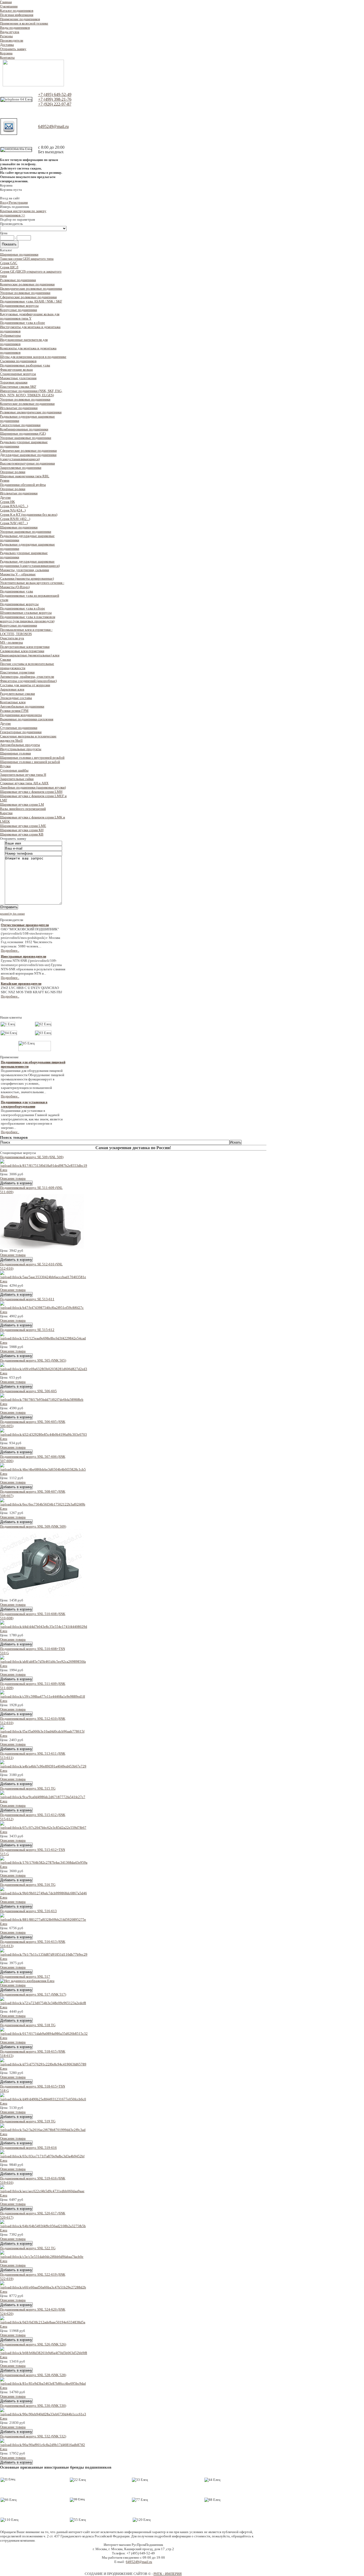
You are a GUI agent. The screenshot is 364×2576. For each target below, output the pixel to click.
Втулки (5, 766)
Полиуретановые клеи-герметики (25, 647)
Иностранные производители (23, 956)
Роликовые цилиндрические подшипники (31, 412)
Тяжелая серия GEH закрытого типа (27, 259)
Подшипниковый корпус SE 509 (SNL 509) (32, 1157)
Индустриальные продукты (21, 749)
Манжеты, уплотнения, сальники (25, 570)
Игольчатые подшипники (19, 408)
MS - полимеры (11, 642)
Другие (5, 497)
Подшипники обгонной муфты (23, 485)
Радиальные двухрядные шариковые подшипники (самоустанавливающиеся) (30, 564)
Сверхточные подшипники (20, 425)
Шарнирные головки (15, 753)
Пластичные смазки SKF (18, 387)
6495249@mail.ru (53, 126)
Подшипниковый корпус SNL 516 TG (28, 1885)
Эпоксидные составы (16, 698)
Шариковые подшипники (19, 527)
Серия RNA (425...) (14, 506)
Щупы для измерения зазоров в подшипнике (33, 357)
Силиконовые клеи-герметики (22, 651)
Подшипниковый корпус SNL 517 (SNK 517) (33, 1994)
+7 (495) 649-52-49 (55, 94)
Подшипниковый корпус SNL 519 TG (28, 2121)
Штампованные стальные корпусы (26, 613)
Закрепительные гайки (17, 779)
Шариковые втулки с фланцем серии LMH (31, 792)
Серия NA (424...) (13, 510)
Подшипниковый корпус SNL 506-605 (28, 1391)
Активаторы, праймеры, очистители (27, 677)
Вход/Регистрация (14, 202)
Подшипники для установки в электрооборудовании (24, 1104)
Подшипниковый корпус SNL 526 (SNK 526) (33, 2344)
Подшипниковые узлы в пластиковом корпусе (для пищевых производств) (28, 619)
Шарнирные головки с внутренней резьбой (32, 758)
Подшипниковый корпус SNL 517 (25, 1977)
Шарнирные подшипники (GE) (23, 433)
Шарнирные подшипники (19, 254)
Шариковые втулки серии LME (23, 826)
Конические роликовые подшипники (27, 284)
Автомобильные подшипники (22, 706)
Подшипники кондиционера (21, 715)
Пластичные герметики (17, 672)
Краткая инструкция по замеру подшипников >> (23, 213)
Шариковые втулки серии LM (22, 804)
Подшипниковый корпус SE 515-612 (27, 1330)
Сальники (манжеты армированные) (27, 578)
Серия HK (7, 502)
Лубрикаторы (10, 335)
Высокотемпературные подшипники (27, 463)
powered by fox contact (12, 914)
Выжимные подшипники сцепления (27, 719)
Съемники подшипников (18, 361)
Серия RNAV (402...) (15, 519)
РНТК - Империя (168, 2574)
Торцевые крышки (14, 382)
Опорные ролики (13, 472)
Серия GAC (9, 263)
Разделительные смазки (17, 694)
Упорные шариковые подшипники (26, 438)
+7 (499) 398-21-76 (55, 99)
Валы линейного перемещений (23, 809)
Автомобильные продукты (20, 745)
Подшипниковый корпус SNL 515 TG (28, 1788)
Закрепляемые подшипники (21, 468)
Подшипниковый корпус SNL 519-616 (28, 2148)
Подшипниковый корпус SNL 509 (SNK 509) (33, 1526)
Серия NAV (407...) (14, 523)
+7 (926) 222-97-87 (55, 104)
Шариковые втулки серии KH (22, 830)
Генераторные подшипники (21, 732)
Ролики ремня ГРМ (14, 711)
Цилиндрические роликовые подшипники (31, 288)
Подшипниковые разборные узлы (25, 365)
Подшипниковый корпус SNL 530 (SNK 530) (33, 2406)
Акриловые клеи (12, 689)
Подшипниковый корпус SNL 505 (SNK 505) (33, 1360)
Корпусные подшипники (19, 310)
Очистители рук (12, 638)
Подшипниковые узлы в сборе (23, 323)
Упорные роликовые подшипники (25, 293)
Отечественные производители (25, 925)
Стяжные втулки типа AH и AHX (24, 783)
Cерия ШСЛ (9, 267)
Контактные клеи (13, 702)
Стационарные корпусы (18, 374)
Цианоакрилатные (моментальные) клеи (30, 655)
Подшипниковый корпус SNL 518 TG (28, 2025)
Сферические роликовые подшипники (28, 297)
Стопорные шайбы (14, 770)
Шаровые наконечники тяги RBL (25, 476)
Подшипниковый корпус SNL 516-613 (28, 1911)
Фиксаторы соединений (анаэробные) (28, 681)
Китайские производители (21, 984)
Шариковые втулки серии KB (22, 834)
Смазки (5, 659)
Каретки (6, 813)
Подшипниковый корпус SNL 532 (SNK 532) (33, 2436)
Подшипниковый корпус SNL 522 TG (28, 2248)
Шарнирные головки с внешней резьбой (30, 762)
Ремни (5, 480)
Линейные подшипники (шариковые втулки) (33, 787)
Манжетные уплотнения (18, 378)
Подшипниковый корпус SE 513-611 (27, 1299)
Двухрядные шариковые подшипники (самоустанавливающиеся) (28, 457)
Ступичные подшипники (19, 728)
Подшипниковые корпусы (19, 306)
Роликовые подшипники (18, 280)
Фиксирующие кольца (16, 370)
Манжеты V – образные (18, 574)
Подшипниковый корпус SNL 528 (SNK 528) (33, 2375)
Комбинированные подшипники (24, 429)
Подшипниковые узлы (17, 591)
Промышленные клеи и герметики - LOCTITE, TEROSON (26, 632)
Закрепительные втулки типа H (23, 775)
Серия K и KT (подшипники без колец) (29, 514)
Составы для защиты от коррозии (25, 685)
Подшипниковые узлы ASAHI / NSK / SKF (31, 301)
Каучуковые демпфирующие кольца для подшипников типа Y (30, 316)
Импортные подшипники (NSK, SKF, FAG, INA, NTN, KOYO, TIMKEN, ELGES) (31, 393)
